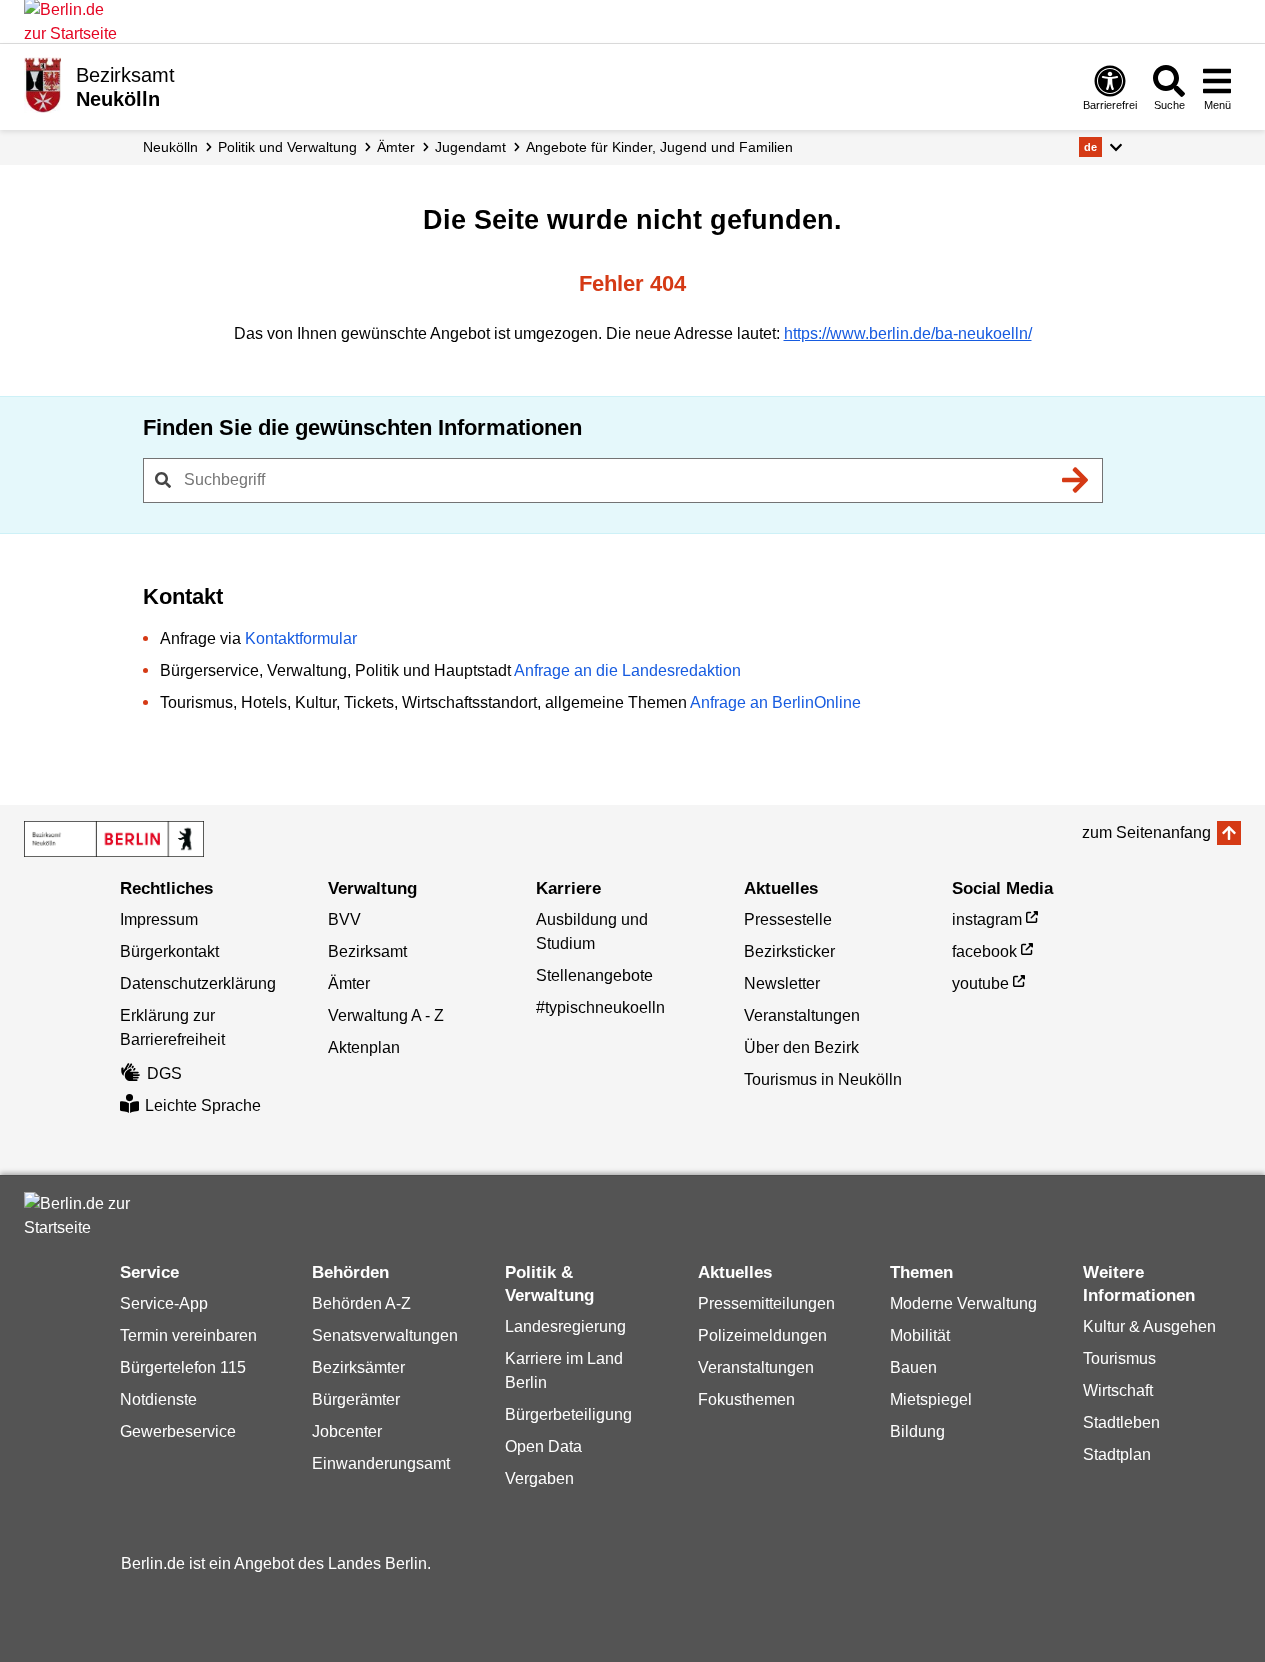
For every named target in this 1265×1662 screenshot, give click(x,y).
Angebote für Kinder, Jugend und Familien (659, 147)
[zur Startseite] (114, 839)
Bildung (917, 1431)
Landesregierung (565, 1326)
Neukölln (170, 147)
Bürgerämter (356, 1399)
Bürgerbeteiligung (568, 1414)
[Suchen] (1076, 480)
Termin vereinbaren (188, 1335)
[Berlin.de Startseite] (84, 1216)
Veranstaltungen (802, 1015)
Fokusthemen (746, 1399)
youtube (980, 983)
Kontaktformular (301, 638)
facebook (984, 951)
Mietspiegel (931, 1399)
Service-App (164, 1303)
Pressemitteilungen (766, 1303)
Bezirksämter (358, 1367)
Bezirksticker (789, 951)
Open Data (543, 1446)
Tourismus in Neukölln (823, 1079)
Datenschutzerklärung (198, 983)
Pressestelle (788, 919)
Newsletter (782, 983)
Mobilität (920, 1335)
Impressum (159, 919)
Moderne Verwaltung (963, 1303)
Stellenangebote (594, 975)
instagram (987, 919)
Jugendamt (470, 147)
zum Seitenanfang (1146, 832)
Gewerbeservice (178, 1431)
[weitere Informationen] (42, 85)
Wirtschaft (1118, 1390)
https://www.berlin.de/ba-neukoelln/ (908, 333)
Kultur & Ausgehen (1149, 1326)
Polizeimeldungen (762, 1335)
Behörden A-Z (361, 1303)
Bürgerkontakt (169, 951)
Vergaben (539, 1478)
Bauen (913, 1367)
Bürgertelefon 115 (183, 1367)
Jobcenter (347, 1431)
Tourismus (1119, 1358)
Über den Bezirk (801, 1047)
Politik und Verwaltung (287, 147)
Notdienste (158, 1399)
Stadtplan (1117, 1454)
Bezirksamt (367, 951)
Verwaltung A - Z (386, 1015)
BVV (344, 919)
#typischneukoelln (600, 1007)
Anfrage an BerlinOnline (775, 702)
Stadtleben (1121, 1422)
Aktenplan (364, 1047)
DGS (164, 1073)
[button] (1100, 147)
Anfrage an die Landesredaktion (627, 670)
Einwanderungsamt (381, 1463)
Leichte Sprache (203, 1105)
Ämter (396, 147)
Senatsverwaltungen (385, 1335)
